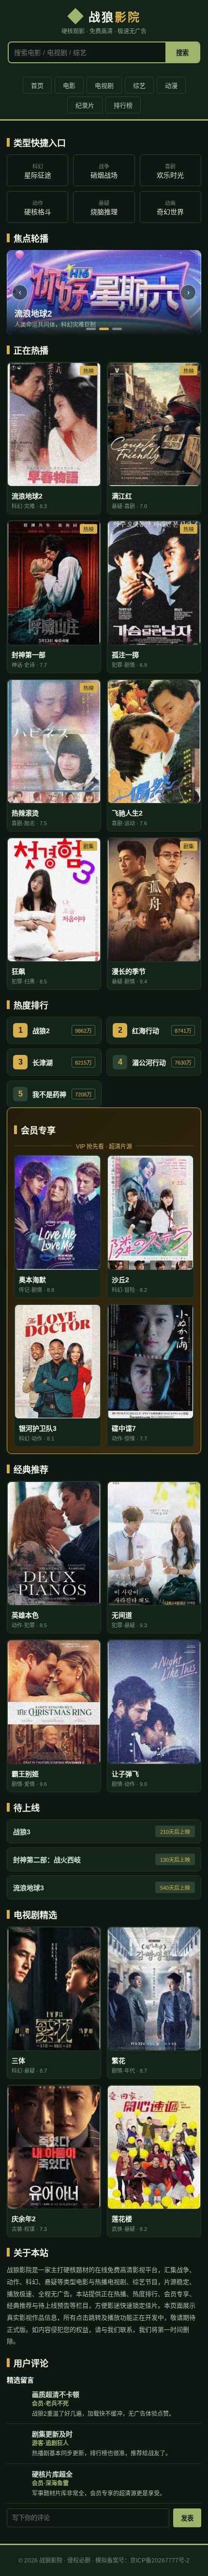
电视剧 (104, 86)
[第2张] (104, 329)
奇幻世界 (170, 208)
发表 (187, 2518)
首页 (37, 86)
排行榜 (123, 105)
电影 (69, 86)
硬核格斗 (38, 208)
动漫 (171, 86)
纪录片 (85, 105)
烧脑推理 (104, 208)
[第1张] (91, 329)
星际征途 (38, 171)
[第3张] (117, 329)
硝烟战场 (104, 171)
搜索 (182, 53)
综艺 (139, 86)
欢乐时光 (170, 171)
